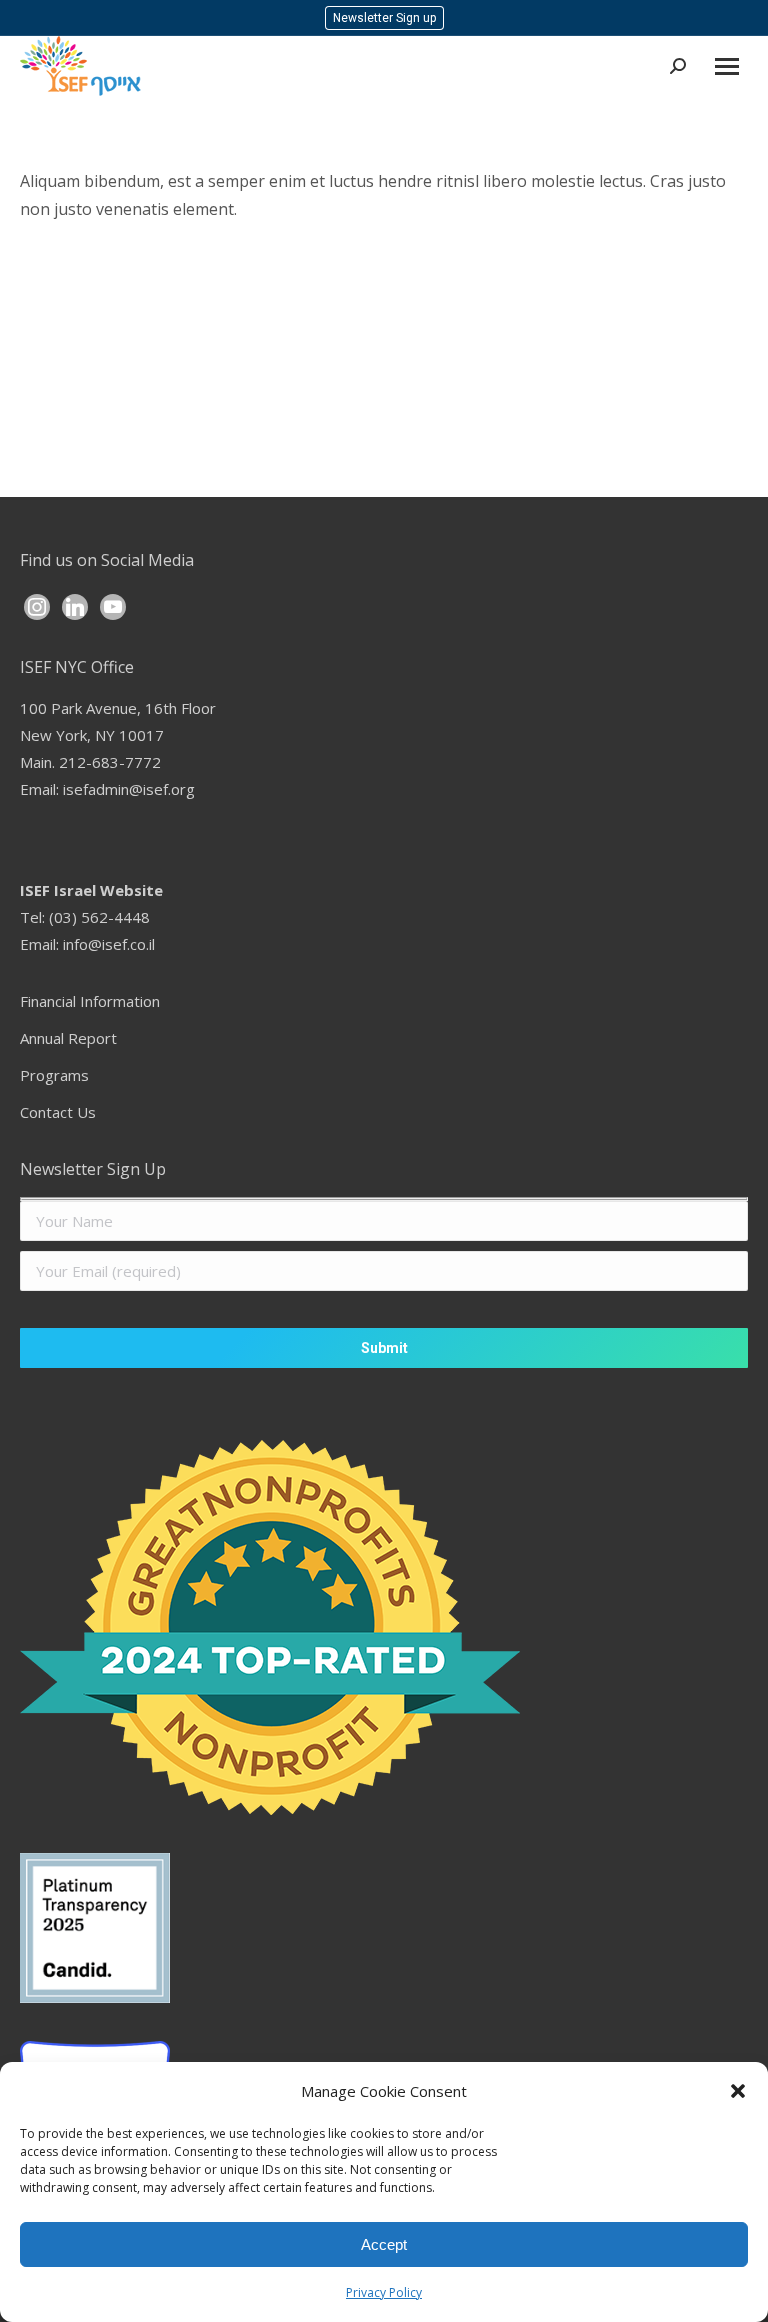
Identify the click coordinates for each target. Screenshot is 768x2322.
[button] (738, 2091)
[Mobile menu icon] (727, 66)
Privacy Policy (384, 2292)
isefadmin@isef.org (129, 789)
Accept (384, 2244)
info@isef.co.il (109, 944)
